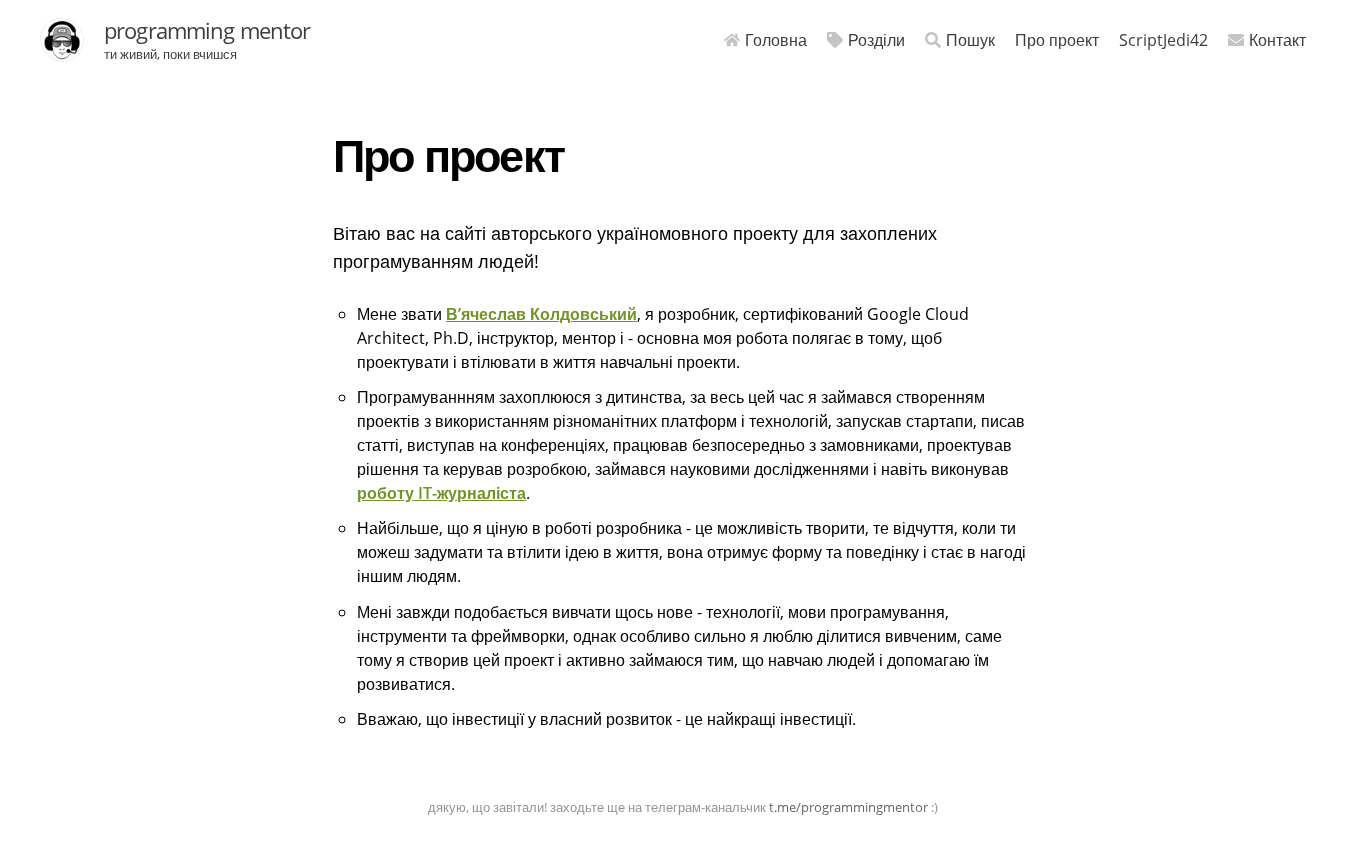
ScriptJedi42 (1163, 40)
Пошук (970, 40)
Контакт (1277, 40)
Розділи (876, 40)
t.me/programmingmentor (848, 807)
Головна (776, 40)
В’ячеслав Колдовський (541, 314)
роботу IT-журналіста (441, 493)
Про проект (1057, 40)
